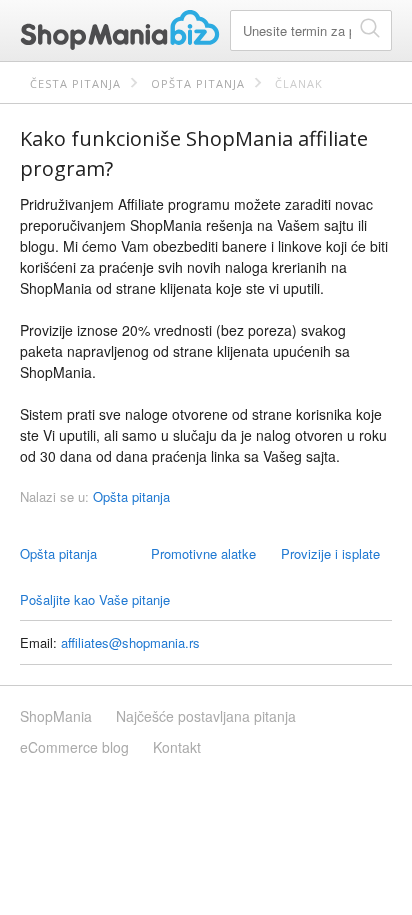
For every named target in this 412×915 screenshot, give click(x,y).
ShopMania (120, 30)
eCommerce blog (74, 747)
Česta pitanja (75, 83)
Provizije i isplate (330, 553)
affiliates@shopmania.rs (130, 642)
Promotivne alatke (203, 553)
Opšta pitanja (198, 83)
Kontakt (177, 747)
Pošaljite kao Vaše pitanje (95, 599)
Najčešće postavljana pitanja (206, 716)
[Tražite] (370, 27)
